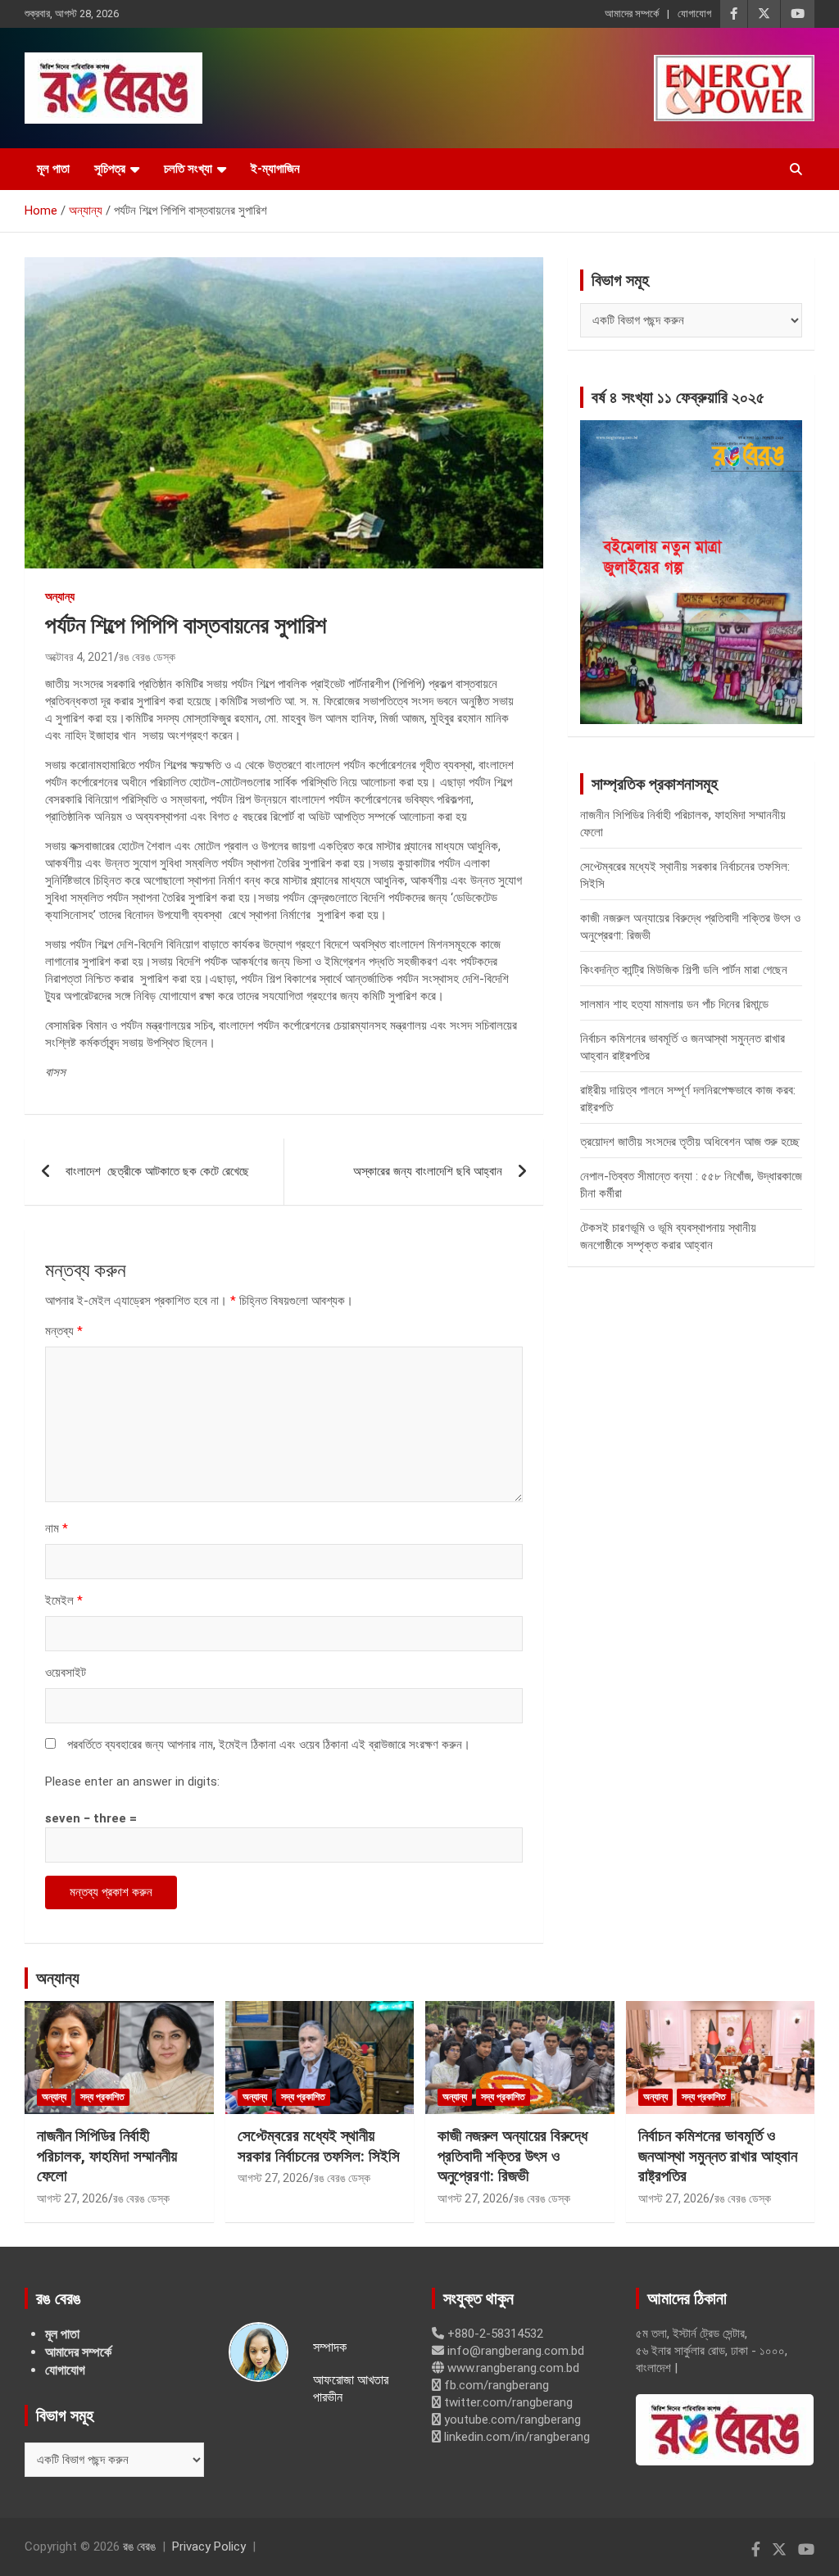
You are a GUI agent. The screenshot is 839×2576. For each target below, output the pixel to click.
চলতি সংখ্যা (188, 169)
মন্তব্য (64, 1331)
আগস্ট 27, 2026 (73, 2198)
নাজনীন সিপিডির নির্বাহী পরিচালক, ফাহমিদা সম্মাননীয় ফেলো (107, 2156)
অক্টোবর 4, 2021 (79, 657)
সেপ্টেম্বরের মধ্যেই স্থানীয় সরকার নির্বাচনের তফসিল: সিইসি (319, 2146)
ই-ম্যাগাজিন (275, 169)
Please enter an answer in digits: (132, 1781)
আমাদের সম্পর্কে (632, 14)
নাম (57, 1528)
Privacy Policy (209, 2547)
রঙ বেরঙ (139, 2547)
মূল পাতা (53, 169)
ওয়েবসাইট (66, 1673)
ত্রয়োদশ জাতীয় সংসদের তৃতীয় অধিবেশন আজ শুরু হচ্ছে (690, 1142)
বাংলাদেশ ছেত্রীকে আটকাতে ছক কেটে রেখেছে (157, 1171)
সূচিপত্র (110, 169)
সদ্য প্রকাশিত (102, 2097)
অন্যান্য (60, 596)
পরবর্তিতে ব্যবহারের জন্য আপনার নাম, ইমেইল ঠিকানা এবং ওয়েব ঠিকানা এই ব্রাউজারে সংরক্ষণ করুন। (269, 1745)
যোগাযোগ (694, 14)
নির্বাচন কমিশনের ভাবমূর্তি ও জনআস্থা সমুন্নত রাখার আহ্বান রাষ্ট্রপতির (718, 2156)
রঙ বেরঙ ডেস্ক (147, 657)
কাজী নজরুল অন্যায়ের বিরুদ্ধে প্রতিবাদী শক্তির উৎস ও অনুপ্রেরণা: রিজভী (512, 2156)
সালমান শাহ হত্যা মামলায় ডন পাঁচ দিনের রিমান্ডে (674, 1004)
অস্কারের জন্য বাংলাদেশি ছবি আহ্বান (428, 1171)
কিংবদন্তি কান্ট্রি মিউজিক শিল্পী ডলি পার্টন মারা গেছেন (684, 970)
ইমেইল (64, 1600)
